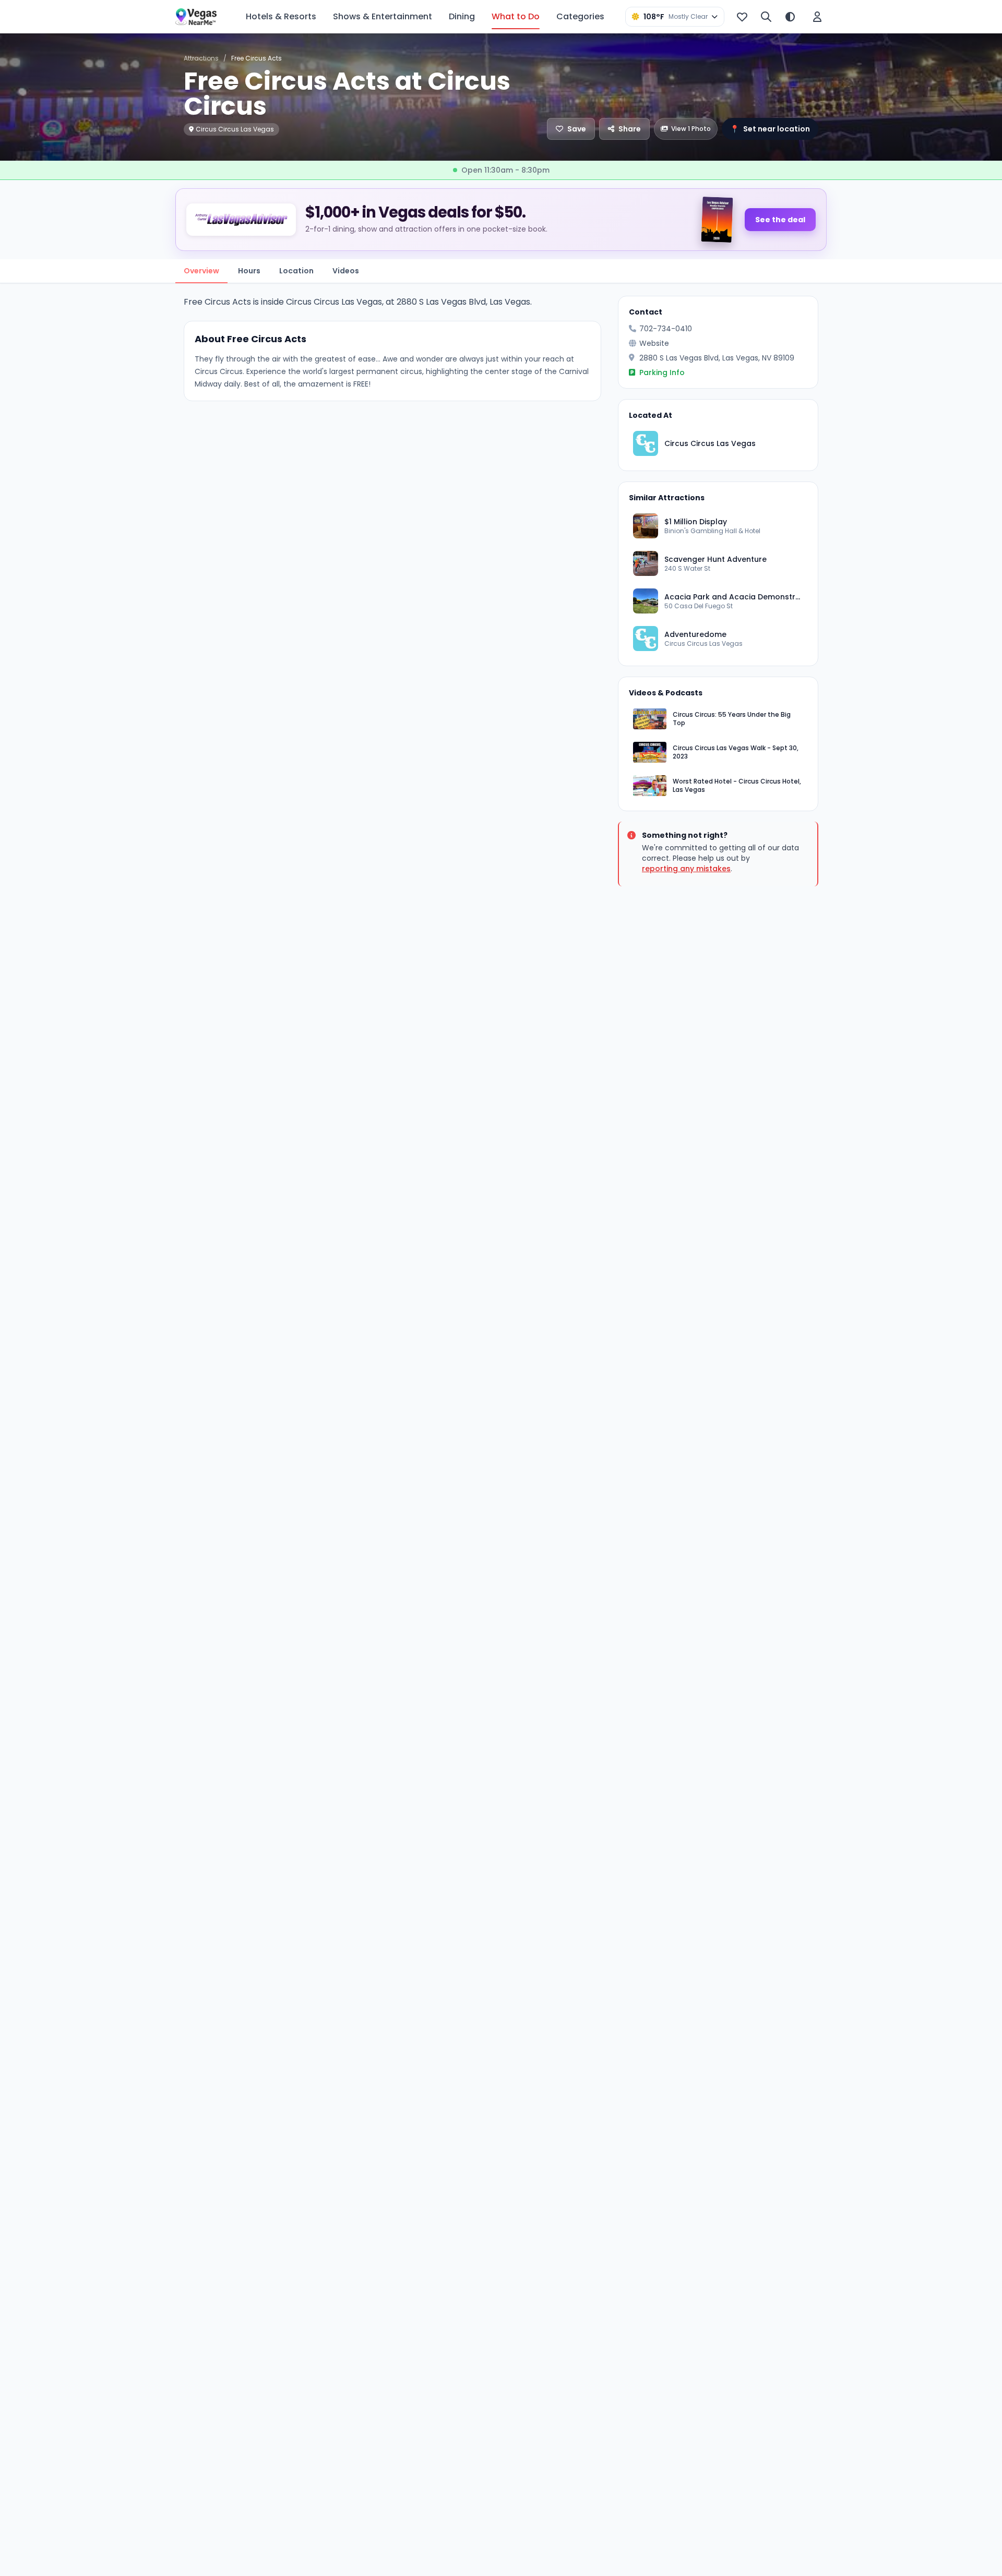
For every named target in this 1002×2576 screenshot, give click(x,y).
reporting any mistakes (686, 869)
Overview (201, 271)
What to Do (516, 16)
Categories (580, 16)
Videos (346, 271)
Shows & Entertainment (383, 16)
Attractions (201, 58)
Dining (462, 16)
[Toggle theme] (790, 17)
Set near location (770, 129)
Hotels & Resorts (281, 16)
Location (296, 271)
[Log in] (817, 17)
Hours (249, 271)
